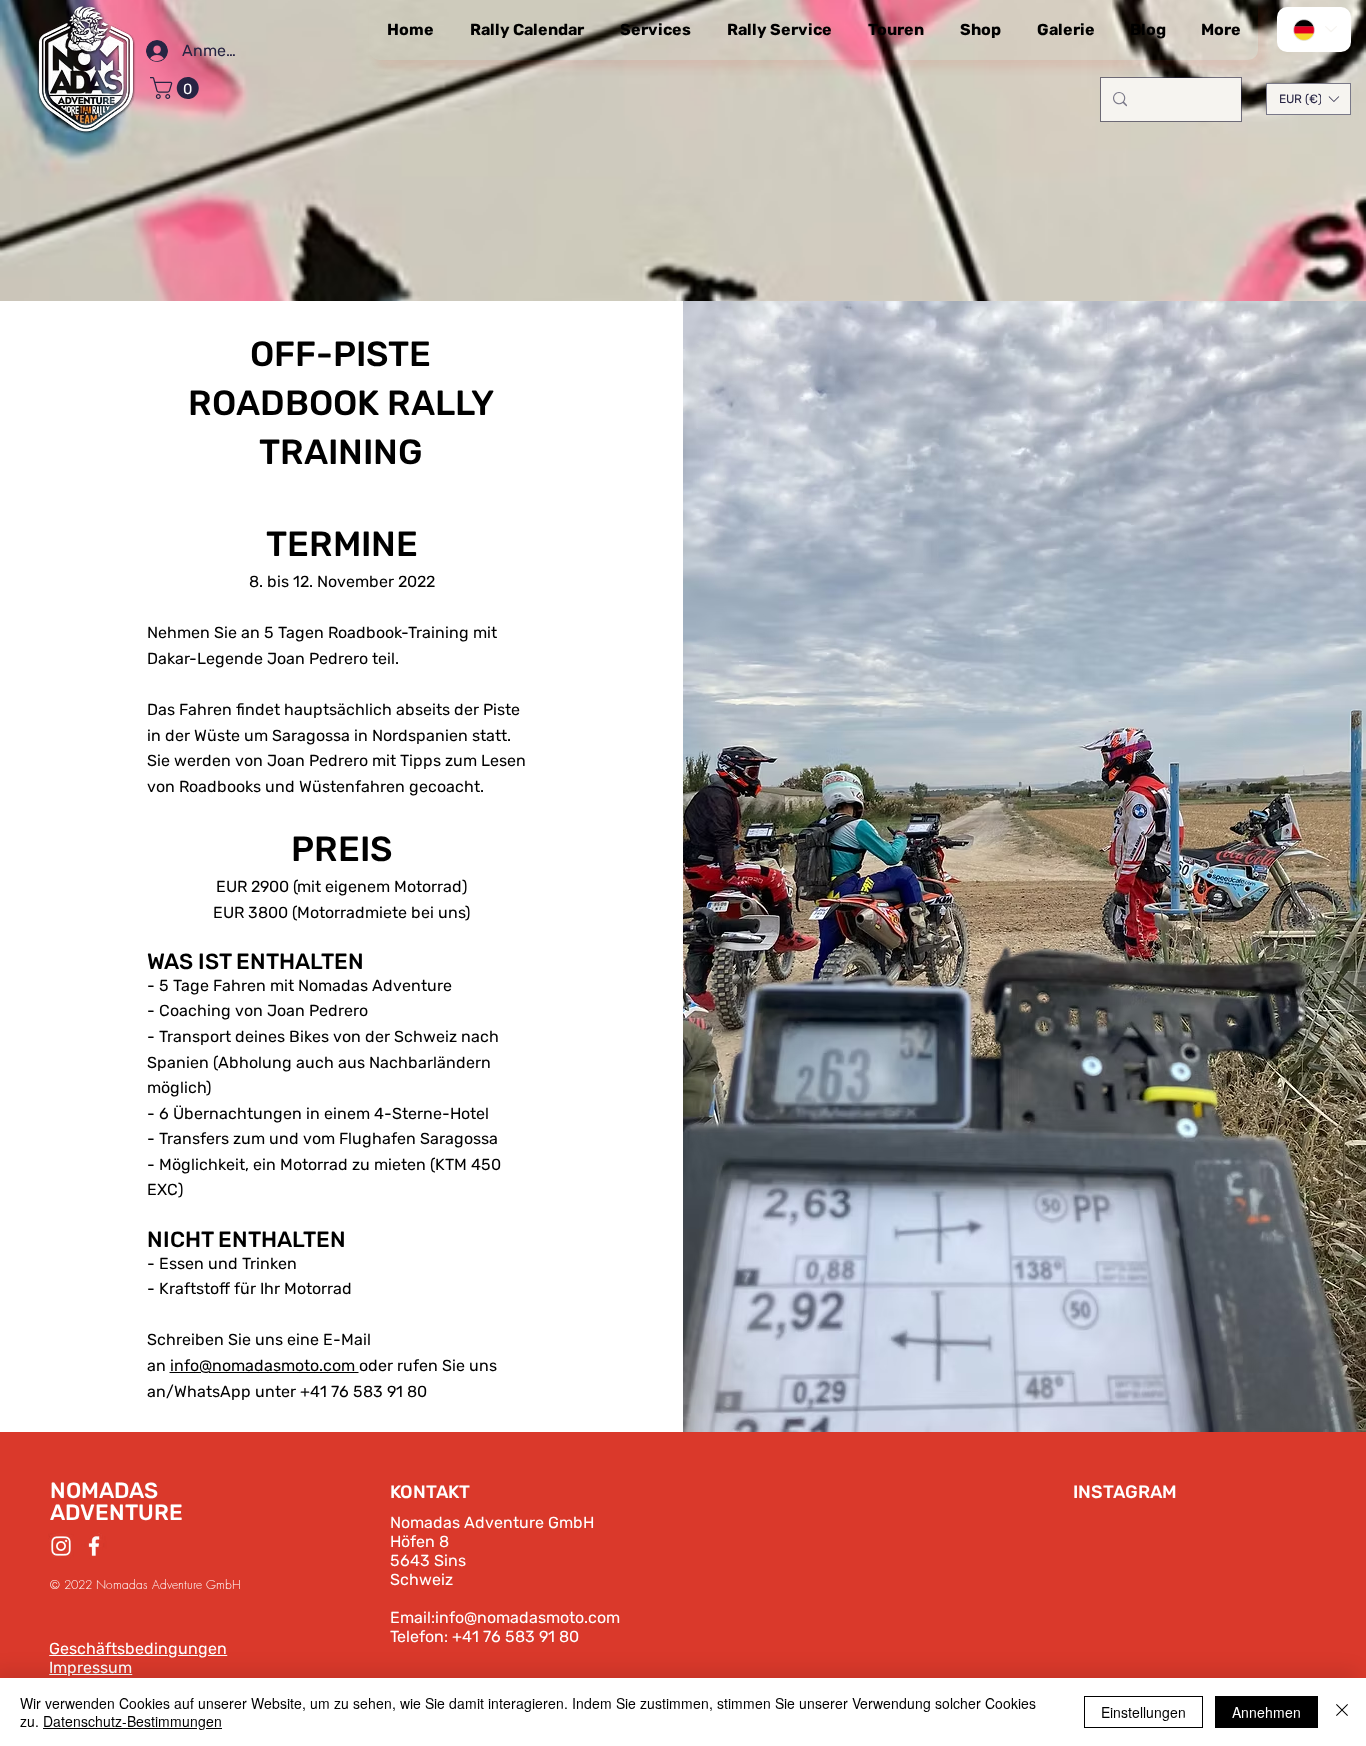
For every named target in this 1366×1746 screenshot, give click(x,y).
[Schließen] (1342, 1712)
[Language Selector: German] (1314, 29)
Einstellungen (1143, 1712)
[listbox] (1308, 99)
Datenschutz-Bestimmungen (132, 1721)
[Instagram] (61, 1546)
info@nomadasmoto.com (527, 1617)
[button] (177, 88)
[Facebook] (94, 1546)
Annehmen (1266, 1712)
